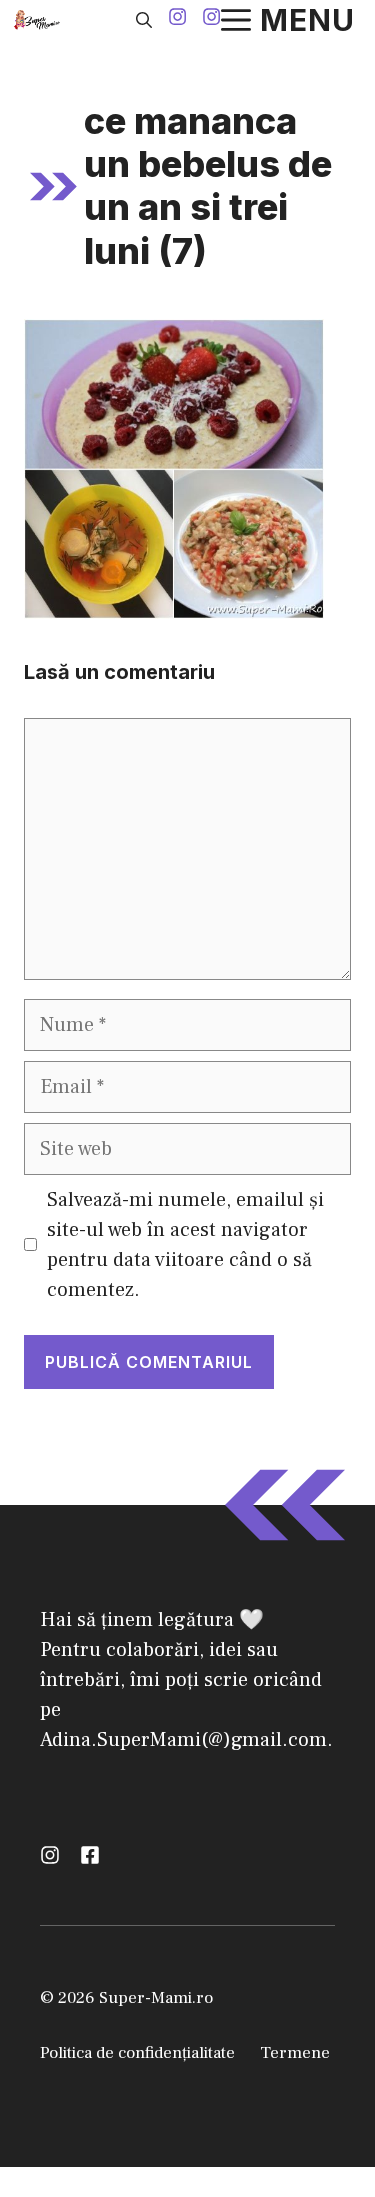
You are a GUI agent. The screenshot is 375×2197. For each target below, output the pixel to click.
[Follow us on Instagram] (177, 19)
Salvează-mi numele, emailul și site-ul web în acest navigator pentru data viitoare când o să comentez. (185, 1245)
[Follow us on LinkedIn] (90, 1855)
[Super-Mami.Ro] (39, 20)
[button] (144, 20)
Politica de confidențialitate (137, 2053)
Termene (295, 2053)
